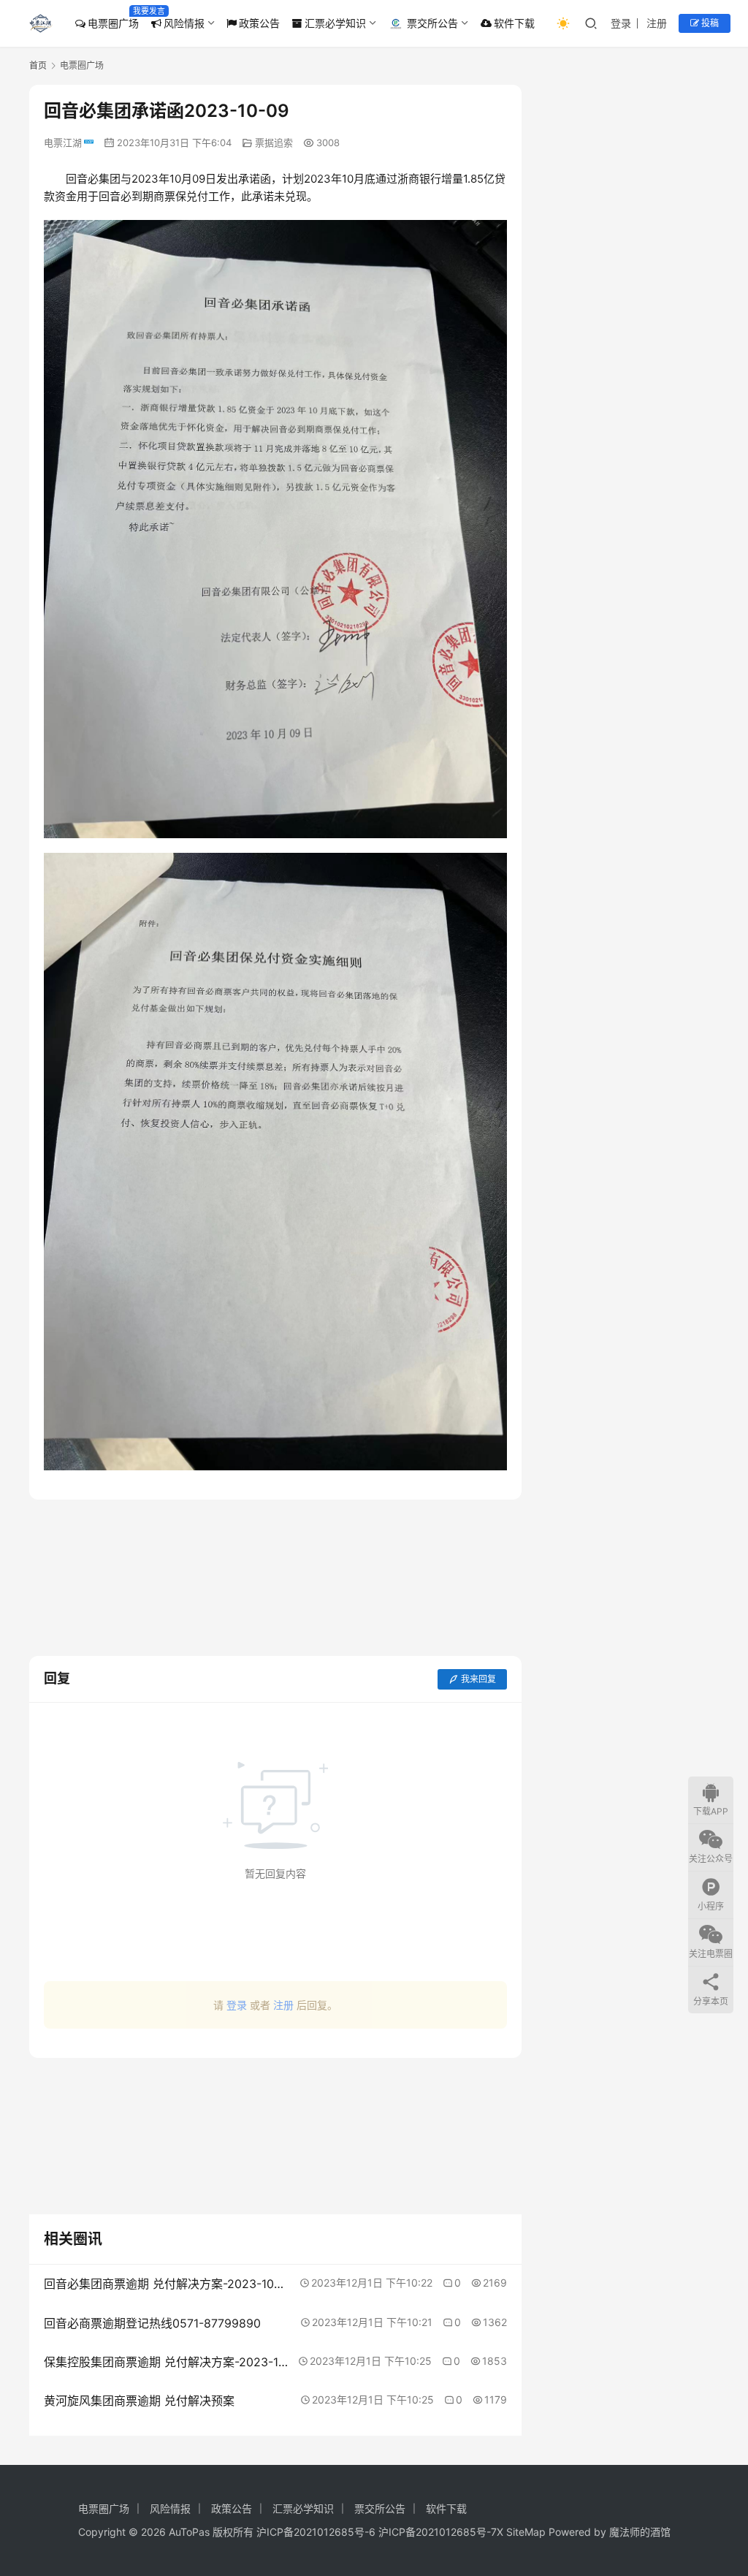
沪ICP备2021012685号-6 (316, 2532)
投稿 (709, 23)
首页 (38, 65)
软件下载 (514, 23)
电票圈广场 (113, 23)
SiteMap (526, 2532)
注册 (657, 23)
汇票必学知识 (335, 23)
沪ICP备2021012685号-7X (441, 2532)
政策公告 (259, 23)
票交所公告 (432, 23)
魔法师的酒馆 (640, 2532)
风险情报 (184, 23)
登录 (621, 23)
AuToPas (189, 2532)
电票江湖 (63, 143)
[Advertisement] (275, 1578)
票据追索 (274, 143)
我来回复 (478, 1679)
